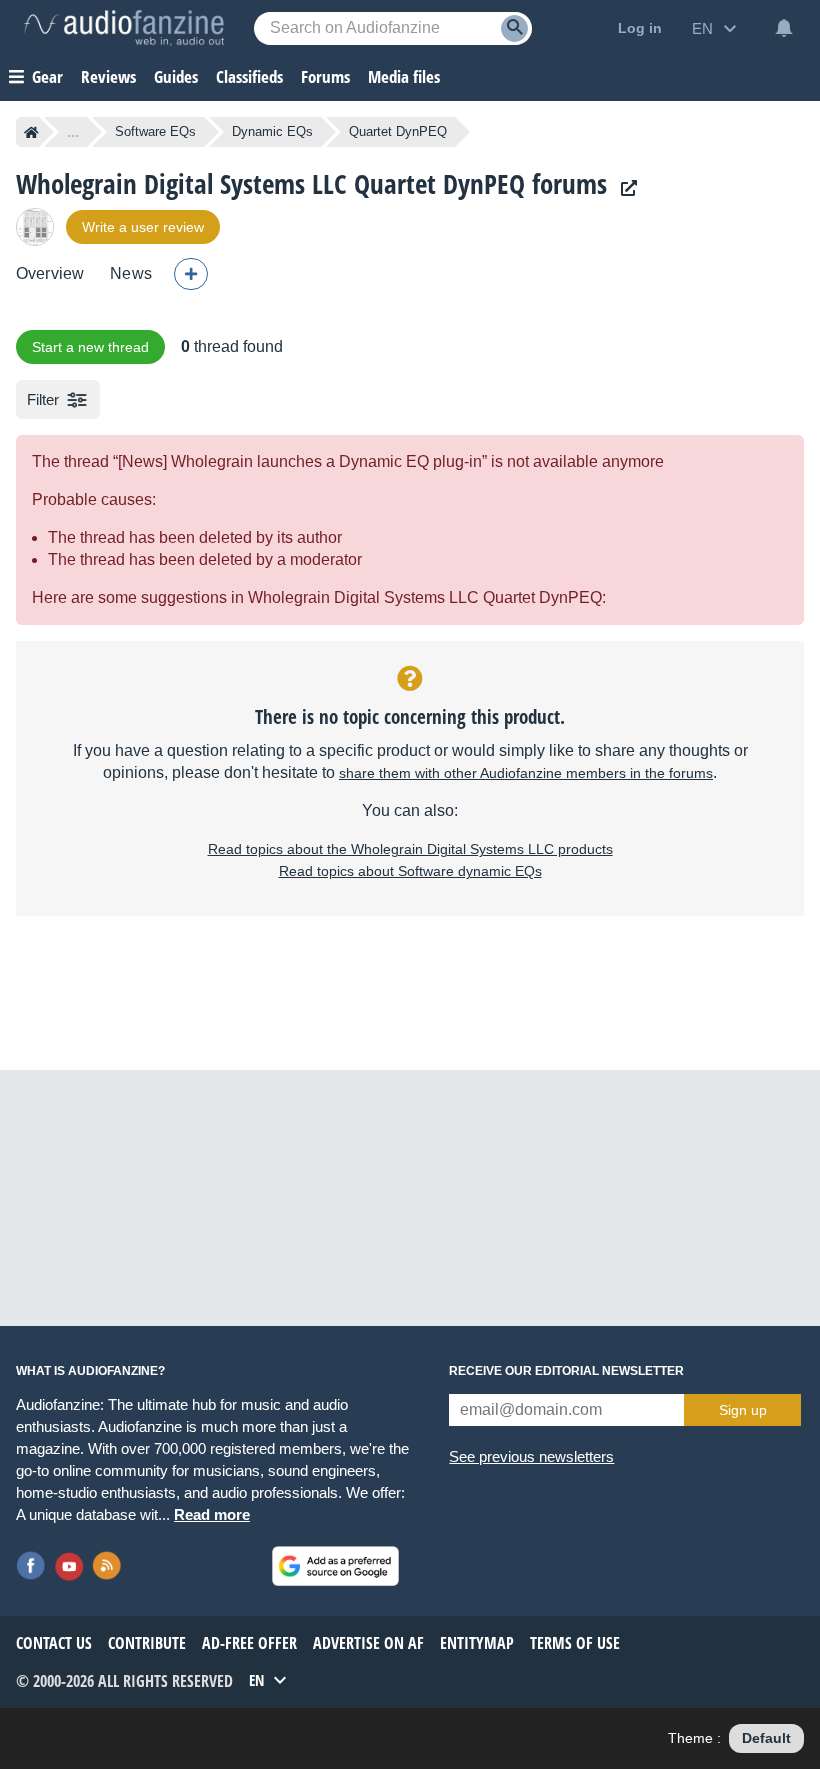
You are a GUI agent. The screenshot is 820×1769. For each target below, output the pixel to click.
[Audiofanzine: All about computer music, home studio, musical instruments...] (124, 28)
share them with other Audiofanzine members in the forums (526, 773)
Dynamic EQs (272, 131)
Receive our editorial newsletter (566, 1371)
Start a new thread (90, 347)
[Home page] (31, 132)
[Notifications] (784, 28)
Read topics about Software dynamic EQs (410, 871)
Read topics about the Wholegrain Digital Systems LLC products (410, 849)
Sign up (743, 1410)
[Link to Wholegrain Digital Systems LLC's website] (624, 188)
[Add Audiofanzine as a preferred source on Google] (335, 1566)
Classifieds (249, 76)
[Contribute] (191, 274)
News (131, 273)
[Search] (514, 28)
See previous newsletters (531, 1456)
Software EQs (155, 131)
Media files (404, 76)
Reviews (108, 76)
